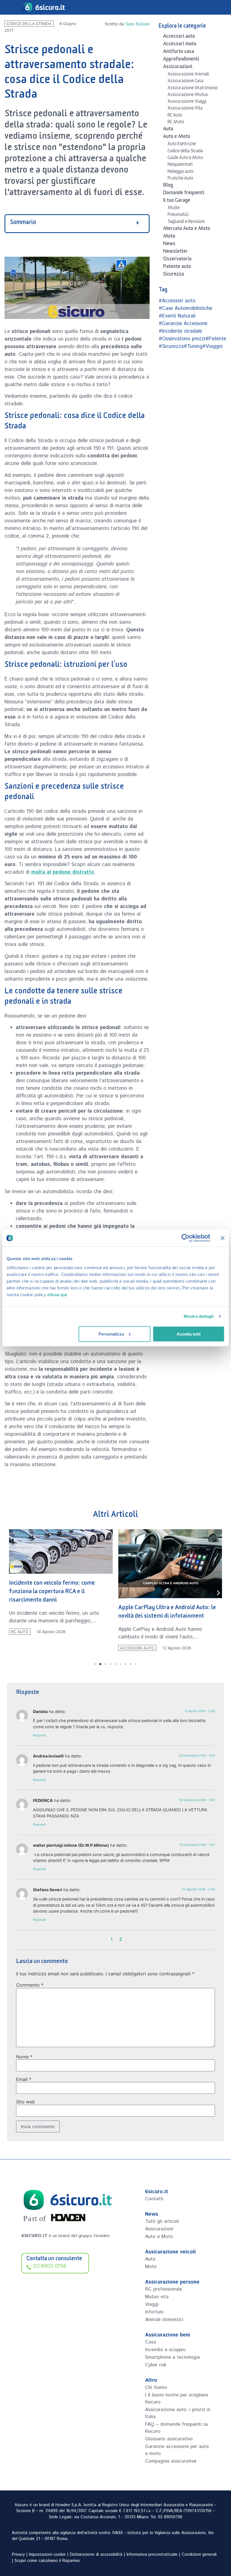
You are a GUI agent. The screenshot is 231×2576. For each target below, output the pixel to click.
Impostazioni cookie (47, 2555)
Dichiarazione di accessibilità (96, 2555)
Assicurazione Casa (186, 82)
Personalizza (111, 1334)
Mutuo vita (157, 2297)
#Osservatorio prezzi (182, 339)
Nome (24, 2057)
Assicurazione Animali (188, 75)
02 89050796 (170, 2517)
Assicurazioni (178, 68)
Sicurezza (174, 275)
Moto (169, 237)
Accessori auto (179, 37)
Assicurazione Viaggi (187, 102)
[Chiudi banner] (223, 1238)
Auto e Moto (177, 137)
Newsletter (176, 252)
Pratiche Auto (180, 179)
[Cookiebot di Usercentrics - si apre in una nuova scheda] (186, 1238)
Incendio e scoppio (165, 2350)
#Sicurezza (171, 346)
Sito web (25, 2102)
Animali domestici (164, 2320)
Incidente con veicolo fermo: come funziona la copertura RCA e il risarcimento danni (52, 1592)
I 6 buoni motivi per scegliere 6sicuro (176, 2399)
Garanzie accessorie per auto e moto (177, 2450)
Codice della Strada (29, 24)
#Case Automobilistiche (185, 308)
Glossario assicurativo (169, 2439)
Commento (30, 1985)
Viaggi (152, 2304)
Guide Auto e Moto (185, 158)
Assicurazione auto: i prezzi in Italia (178, 2413)
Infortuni (154, 2312)
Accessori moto (180, 45)
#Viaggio (212, 346)
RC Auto (175, 116)
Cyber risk (156, 2365)
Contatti (154, 2199)
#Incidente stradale (180, 331)
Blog (168, 186)
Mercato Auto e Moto (187, 229)
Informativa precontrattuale (152, 2555)
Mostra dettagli (199, 1316)
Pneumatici (178, 215)
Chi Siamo (156, 2387)
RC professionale (164, 2289)
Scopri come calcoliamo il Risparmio (47, 2561)
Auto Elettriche (182, 145)
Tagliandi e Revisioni (186, 222)
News (169, 245)
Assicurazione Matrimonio (193, 89)
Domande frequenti (184, 194)
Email (24, 2079)
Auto (168, 130)
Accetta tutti (189, 1334)
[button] (13, 1593)
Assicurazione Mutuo (188, 95)
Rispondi (39, 1735)
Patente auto (177, 267)
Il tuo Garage (177, 201)
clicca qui (57, 1294)
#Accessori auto (177, 301)
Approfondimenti (181, 60)
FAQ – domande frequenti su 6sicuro (177, 2428)
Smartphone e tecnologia (172, 2357)
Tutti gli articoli (162, 2221)
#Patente (216, 339)
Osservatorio (177, 260)
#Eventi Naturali (177, 316)
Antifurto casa (179, 52)
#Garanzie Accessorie (183, 324)
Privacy (18, 2555)
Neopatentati (180, 165)
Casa (150, 2342)
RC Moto (176, 123)
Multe (174, 209)
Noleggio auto (181, 172)
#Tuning (193, 346)
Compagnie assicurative (171, 2461)
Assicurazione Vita (185, 109)
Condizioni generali (199, 2555)
